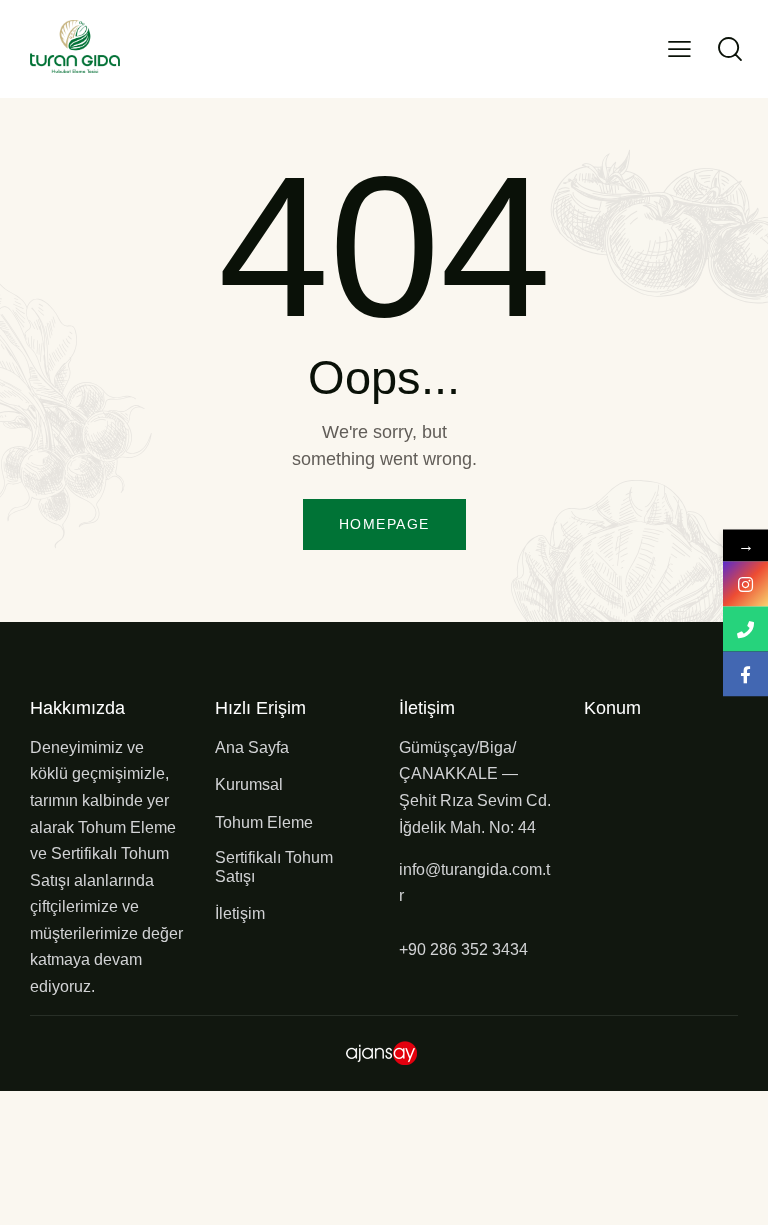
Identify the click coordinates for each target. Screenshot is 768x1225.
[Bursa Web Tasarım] (384, 1050)
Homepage (384, 524)
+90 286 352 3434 (463, 949)
